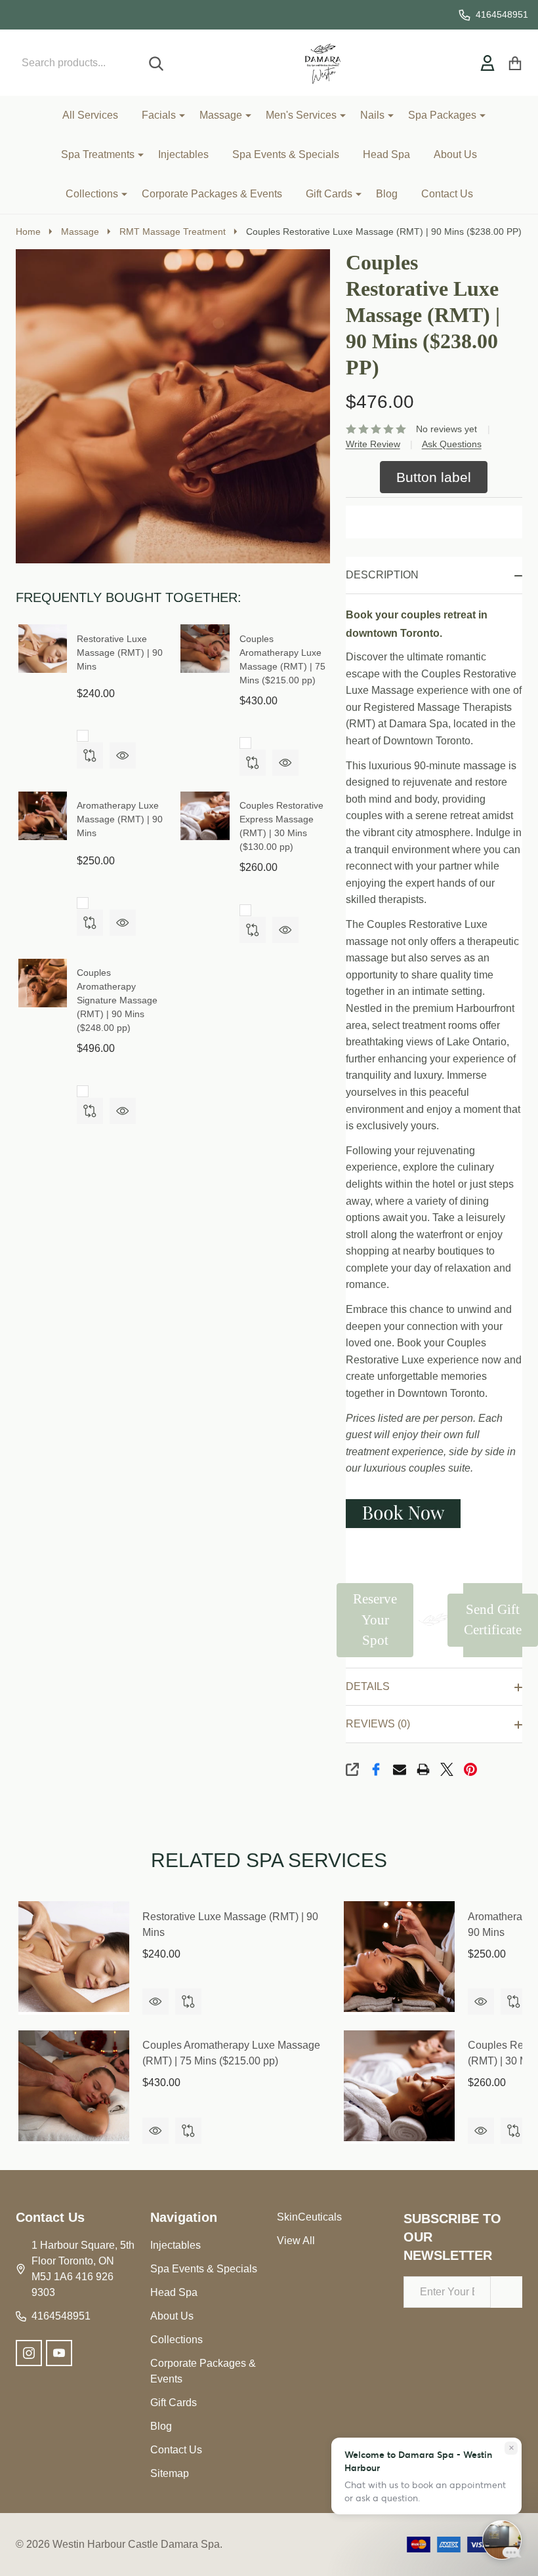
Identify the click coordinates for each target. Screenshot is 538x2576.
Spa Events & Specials (286, 154)
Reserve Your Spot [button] (375, 1620)
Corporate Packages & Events (212, 194)
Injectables (183, 154)
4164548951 (61, 2316)
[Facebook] (376, 1769)
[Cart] (515, 63)
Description (382, 575)
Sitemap (170, 2473)
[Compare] (90, 755)
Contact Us (447, 194)
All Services (90, 115)
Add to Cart (434, 522)
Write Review (373, 444)
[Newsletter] (507, 2292)
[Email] (400, 1769)
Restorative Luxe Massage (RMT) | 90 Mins (120, 653)
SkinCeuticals (309, 2217)
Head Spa (386, 154)
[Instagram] (29, 2353)
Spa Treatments (98, 154)
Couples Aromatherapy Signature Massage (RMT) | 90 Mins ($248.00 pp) (117, 1000)
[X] (447, 1769)
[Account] (487, 63)
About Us (455, 154)
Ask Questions (452, 444)
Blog (387, 194)
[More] (177, 115)
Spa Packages (442, 115)
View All (296, 2241)
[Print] (423, 1769)
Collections (92, 194)
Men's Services (301, 115)
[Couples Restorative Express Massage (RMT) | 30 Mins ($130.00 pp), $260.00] (399, 2086)
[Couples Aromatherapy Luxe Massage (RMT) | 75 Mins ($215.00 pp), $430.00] (74, 2086)
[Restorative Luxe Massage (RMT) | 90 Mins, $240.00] (74, 1957)
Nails (372, 115)
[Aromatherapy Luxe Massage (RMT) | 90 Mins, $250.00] (399, 1957)
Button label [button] (434, 477)
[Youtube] (59, 2353)
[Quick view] (123, 755)
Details (368, 1686)
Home (28, 231)
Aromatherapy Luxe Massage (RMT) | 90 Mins (120, 819)
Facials (159, 115)
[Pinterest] (470, 1769)
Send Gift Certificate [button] (493, 1620)
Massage (221, 115)
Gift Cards (329, 194)
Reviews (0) (378, 1724)
